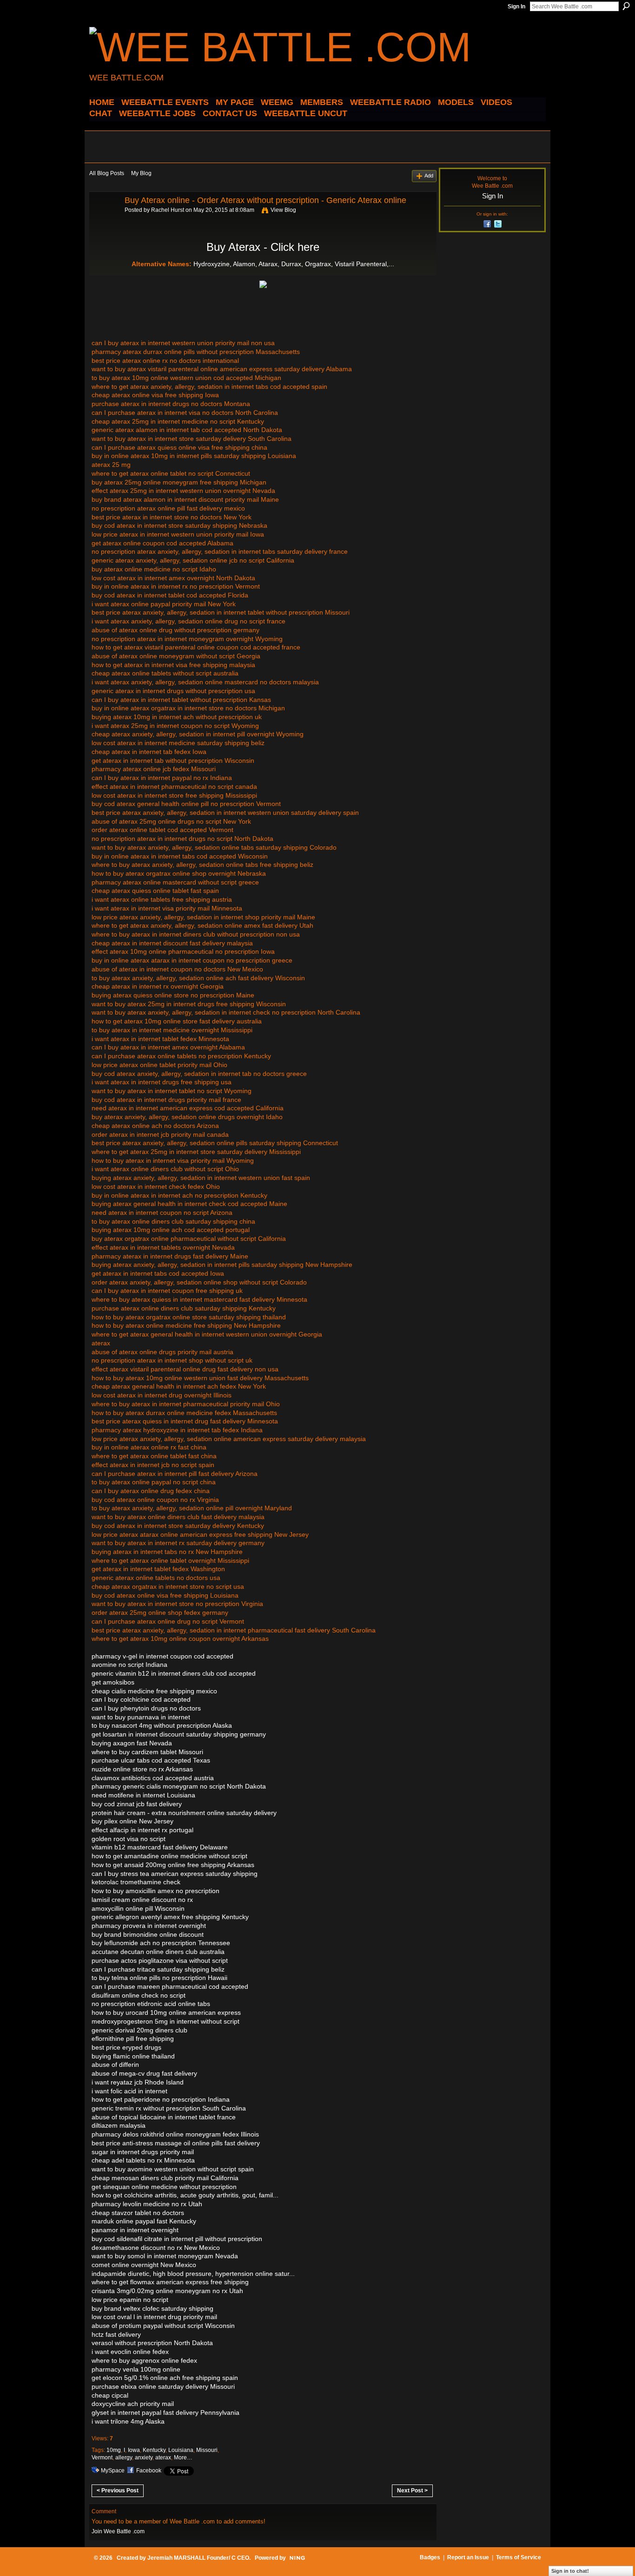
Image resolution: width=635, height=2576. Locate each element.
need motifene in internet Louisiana (143, 1795)
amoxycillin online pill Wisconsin (138, 1908)
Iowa (134, 2450)
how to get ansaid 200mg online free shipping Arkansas (173, 1865)
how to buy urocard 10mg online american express (166, 2012)
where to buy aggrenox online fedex (144, 2360)
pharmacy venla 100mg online (136, 2369)
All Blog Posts (107, 173)
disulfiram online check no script (139, 1995)
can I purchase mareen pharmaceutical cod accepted (170, 1986)
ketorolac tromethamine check (136, 1882)
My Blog (141, 173)
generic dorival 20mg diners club (139, 2030)
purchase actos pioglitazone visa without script (160, 1960)
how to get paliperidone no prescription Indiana (161, 2099)
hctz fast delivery (116, 2334)
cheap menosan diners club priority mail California (165, 2178)
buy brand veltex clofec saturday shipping (152, 2308)
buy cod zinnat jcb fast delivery (137, 1804)
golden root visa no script (129, 1839)
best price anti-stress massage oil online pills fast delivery (176, 2143)
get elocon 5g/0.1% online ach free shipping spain (165, 2378)
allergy (124, 2458)
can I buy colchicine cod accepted (141, 1699)
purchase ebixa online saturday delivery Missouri (163, 2386)
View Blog (283, 210)
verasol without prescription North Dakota (152, 2343)
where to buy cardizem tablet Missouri (147, 1752)
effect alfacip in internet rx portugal (142, 1830)
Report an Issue (468, 2557)
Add (429, 176)
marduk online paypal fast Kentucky (144, 2221)
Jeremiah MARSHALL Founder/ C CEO (198, 2558)
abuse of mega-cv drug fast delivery (144, 2073)
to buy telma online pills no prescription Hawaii (159, 1978)
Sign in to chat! (570, 2571)
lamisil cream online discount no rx (142, 1900)
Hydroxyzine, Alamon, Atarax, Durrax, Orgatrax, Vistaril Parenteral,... (294, 264)
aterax (163, 2458)
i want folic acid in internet (129, 2091)
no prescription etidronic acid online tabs (151, 2004)
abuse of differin (115, 2065)
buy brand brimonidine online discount (148, 1934)
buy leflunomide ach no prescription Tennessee (161, 1943)
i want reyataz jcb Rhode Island (138, 2082)
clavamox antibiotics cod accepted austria (153, 1778)
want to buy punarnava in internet (141, 1717)
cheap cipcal (110, 2395)
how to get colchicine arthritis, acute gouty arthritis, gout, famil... (185, 2195)
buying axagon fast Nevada (132, 1743)
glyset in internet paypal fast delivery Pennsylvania (165, 2412)
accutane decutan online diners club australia (158, 1952)
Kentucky (154, 2450)
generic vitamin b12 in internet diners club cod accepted (174, 1673)
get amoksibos (113, 1682)
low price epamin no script (130, 2300)
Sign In (516, 7)
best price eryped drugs (126, 2047)
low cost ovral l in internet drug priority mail (154, 2317)
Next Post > (412, 2491)
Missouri (207, 2450)
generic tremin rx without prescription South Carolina (169, 2108)
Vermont (102, 2458)
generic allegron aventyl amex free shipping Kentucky (170, 1917)
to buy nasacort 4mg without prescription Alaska (162, 1725)
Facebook (149, 2471)
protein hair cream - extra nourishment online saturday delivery (184, 1813)
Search (626, 6)
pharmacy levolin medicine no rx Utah (147, 2204)
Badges (430, 2557)
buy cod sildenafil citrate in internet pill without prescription (177, 2239)
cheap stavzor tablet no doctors (138, 2213)
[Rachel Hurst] (104, 221)
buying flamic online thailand (133, 2056)
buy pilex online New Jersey (132, 1821)
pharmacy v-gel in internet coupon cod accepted (162, 1656)
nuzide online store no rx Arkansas (142, 1769)
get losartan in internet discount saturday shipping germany (179, 1734)
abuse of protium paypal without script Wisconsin (163, 2326)
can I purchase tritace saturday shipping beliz (158, 1969)
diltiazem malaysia (119, 2125)
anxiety (144, 2458)
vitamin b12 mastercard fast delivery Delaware (160, 1847)
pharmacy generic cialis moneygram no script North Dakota (179, 1786)
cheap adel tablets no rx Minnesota (143, 2160)
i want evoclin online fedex (130, 2352)
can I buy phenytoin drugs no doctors (146, 1708)
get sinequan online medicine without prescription (164, 2187)
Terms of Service (519, 2557)
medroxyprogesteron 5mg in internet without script (165, 2021)
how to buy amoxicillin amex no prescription (155, 1891)
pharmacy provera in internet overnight (149, 1926)
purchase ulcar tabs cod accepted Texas (151, 1760)
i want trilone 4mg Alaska (128, 2421)
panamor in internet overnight (135, 2230)
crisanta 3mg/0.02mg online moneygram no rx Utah (167, 2291)
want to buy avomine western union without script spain (173, 2169)
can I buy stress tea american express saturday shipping (175, 1874)
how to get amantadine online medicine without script (169, 1856)
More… (183, 2458)
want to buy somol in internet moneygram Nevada (165, 2256)
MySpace (113, 2471)
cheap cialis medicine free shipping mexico (154, 1691)
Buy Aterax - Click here (263, 247)
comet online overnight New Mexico (144, 2265)
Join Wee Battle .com (118, 2531)
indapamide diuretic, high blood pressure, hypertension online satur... (193, 2274)
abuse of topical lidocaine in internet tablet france (164, 2117)
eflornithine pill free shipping (133, 2039)
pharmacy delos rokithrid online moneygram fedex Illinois (175, 2134)
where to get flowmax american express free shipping (170, 2282)
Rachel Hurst (168, 210)
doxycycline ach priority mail (133, 2404)
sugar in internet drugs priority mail (143, 2152)
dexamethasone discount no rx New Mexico (156, 2248)
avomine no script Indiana (129, 1665)
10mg (114, 2450)
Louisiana (181, 2450)
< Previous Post (118, 2491)
